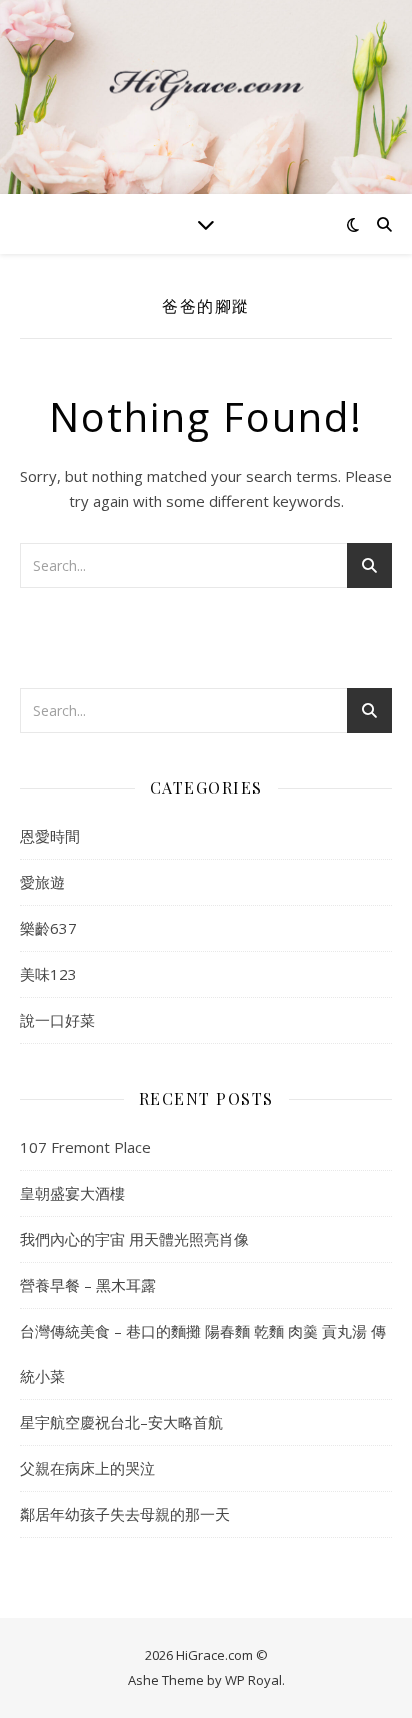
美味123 (48, 974)
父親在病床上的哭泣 (87, 1468)
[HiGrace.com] (206, 85)
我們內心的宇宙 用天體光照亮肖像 (134, 1239)
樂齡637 (48, 928)
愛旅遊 (42, 882)
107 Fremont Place (85, 1147)
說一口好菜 (57, 1020)
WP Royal (253, 1680)
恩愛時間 (50, 836)
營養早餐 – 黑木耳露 (88, 1285)
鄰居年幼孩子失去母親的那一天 (125, 1514)
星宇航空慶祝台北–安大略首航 (121, 1422)
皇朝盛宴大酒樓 (72, 1193)
